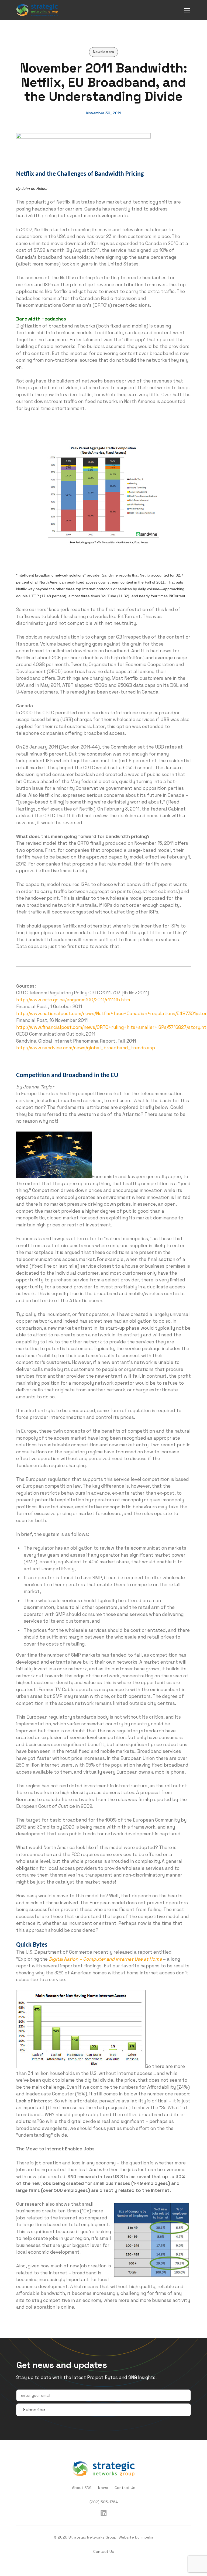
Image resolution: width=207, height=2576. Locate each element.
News (103, 2488)
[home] (37, 10)
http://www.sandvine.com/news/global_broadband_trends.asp (86, 1048)
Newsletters (103, 52)
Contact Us (125, 2488)
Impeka (147, 2537)
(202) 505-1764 (104, 2502)
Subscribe (34, 2410)
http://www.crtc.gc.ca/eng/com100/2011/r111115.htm (73, 1000)
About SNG (82, 2488)
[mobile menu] (187, 10)
